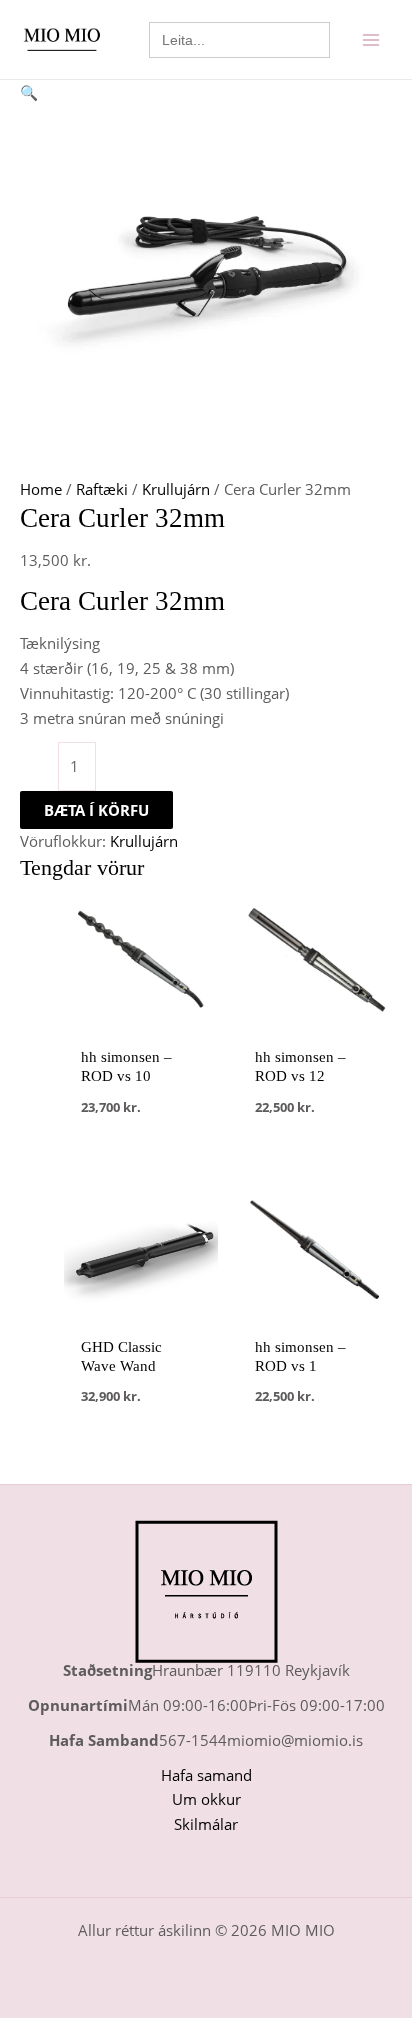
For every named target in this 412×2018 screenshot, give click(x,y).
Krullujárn (176, 489)
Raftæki (102, 489)
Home (41, 489)
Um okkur (206, 1799)
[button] (206, 92)
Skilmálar (206, 1824)
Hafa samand (206, 1775)
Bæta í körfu (96, 810)
